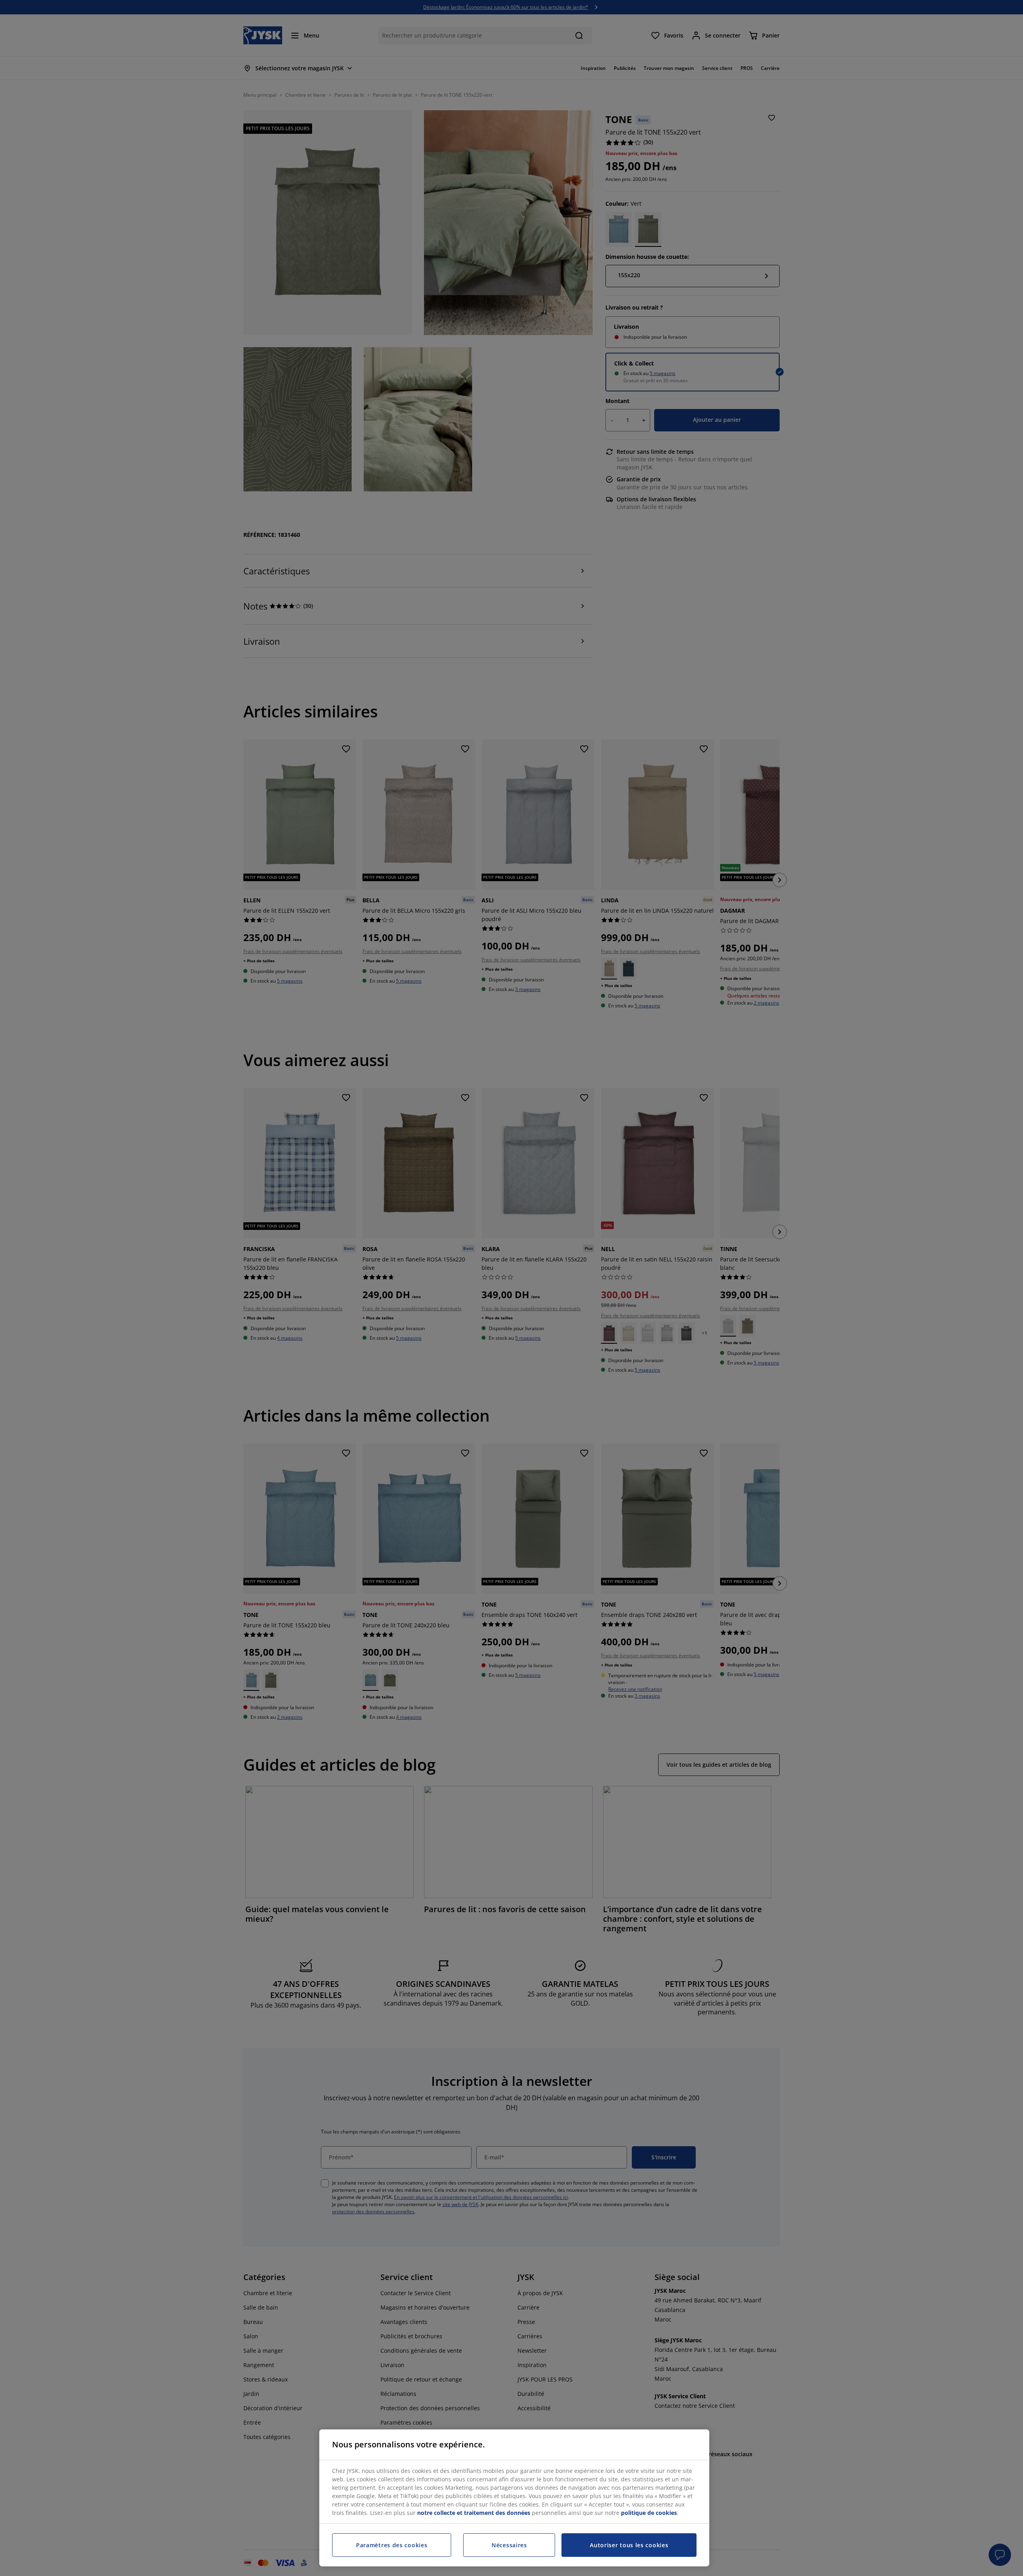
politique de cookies (649, 2513)
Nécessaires (509, 2545)
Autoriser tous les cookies (629, 2545)
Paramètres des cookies (392, 2545)
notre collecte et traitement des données (474, 2513)
